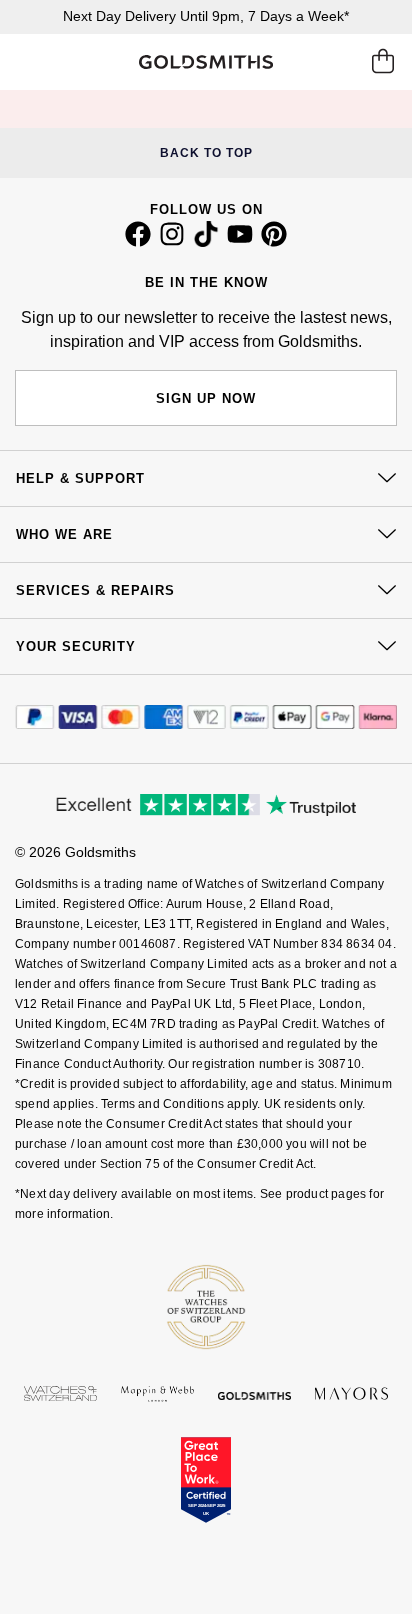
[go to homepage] (206, 62)
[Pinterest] (274, 242)
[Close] (247, 109)
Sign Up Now (206, 398)
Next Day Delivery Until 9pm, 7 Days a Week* (206, 16)
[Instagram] (172, 242)
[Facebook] (138, 242)
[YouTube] (240, 242)
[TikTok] (206, 242)
